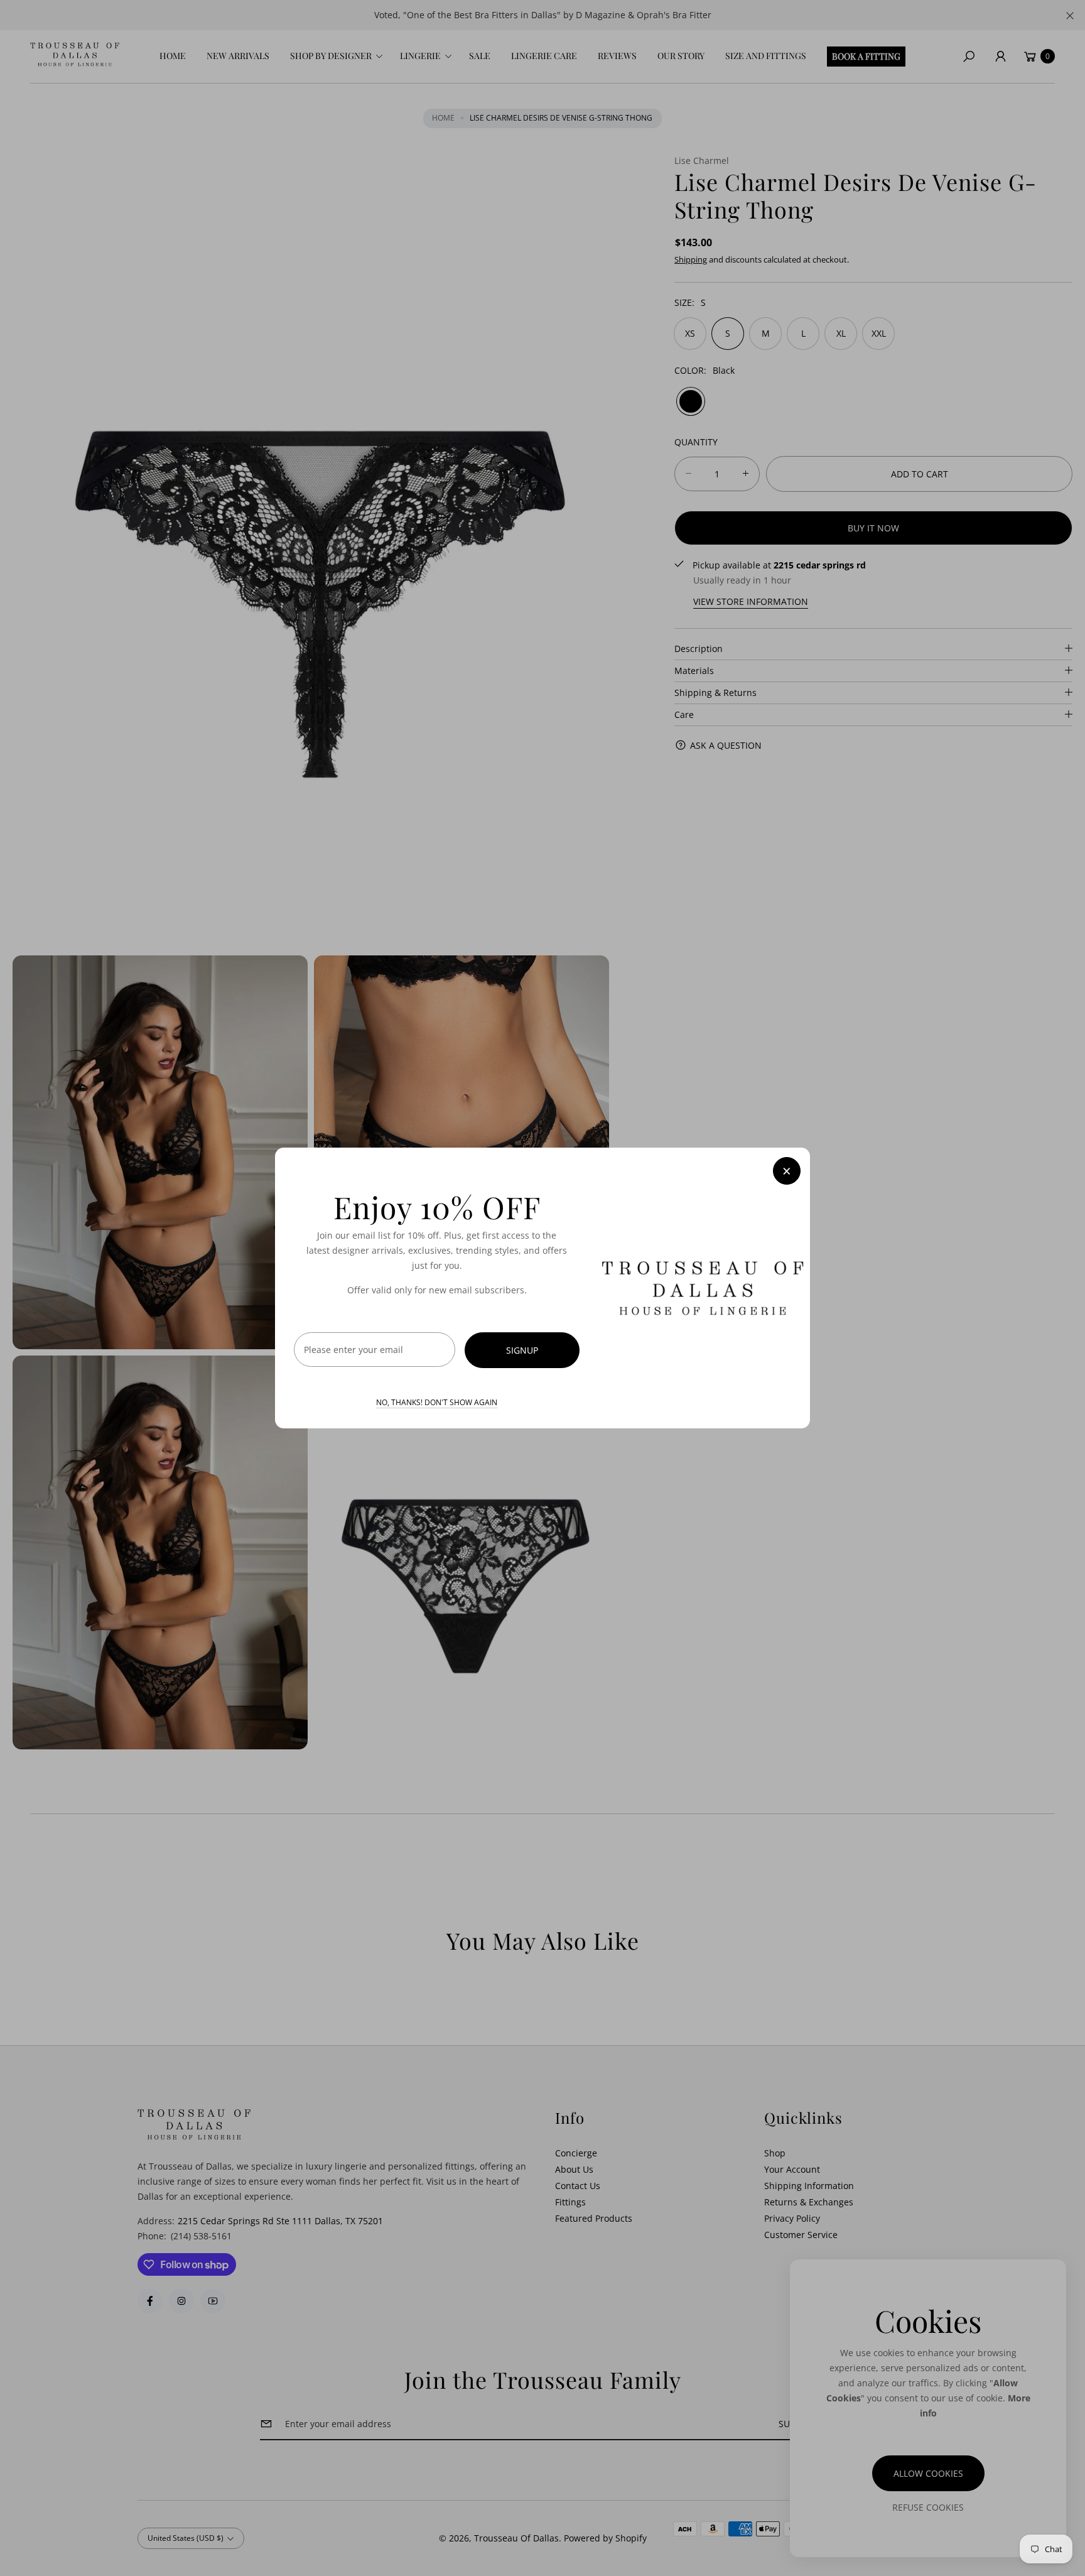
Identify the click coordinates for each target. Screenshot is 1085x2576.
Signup (522, 1350)
